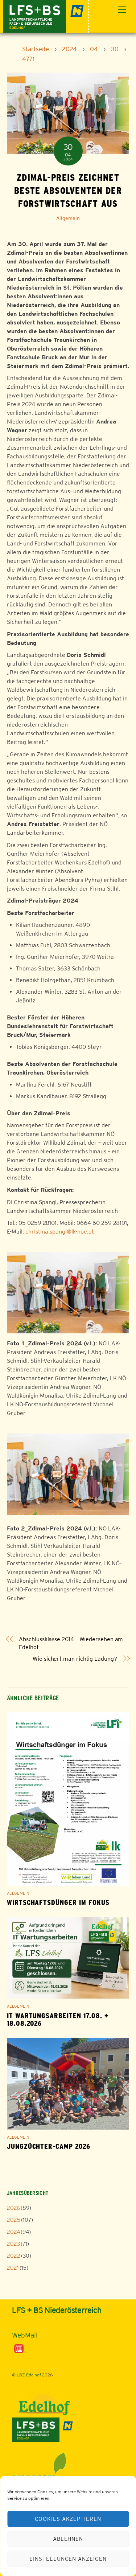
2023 (13, 2244)
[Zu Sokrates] (19, 2348)
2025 (14, 2220)
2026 (13, 2208)
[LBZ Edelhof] (46, 15)
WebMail (25, 2335)
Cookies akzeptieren (68, 2519)
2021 (13, 2268)
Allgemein (68, 218)
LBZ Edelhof (29, 2375)
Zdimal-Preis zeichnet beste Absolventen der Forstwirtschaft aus (68, 191)
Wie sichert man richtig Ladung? (75, 1659)
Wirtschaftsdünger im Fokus (58, 1903)
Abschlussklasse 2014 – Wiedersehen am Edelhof (71, 1643)
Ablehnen (68, 2539)
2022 (14, 2256)
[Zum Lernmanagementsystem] (24, 2324)
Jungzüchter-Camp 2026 (49, 2146)
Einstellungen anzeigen (68, 2559)
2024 (13, 2232)
